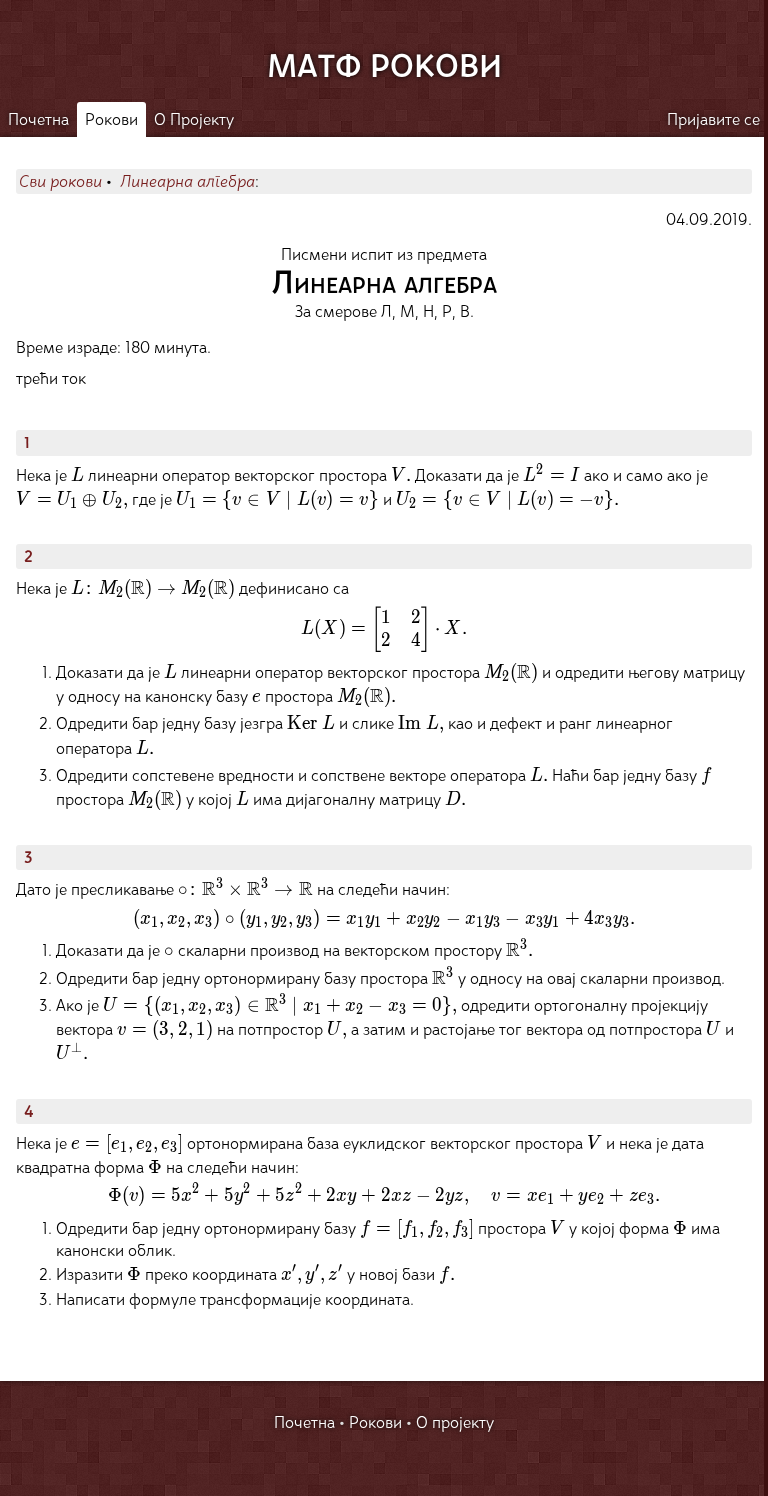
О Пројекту (194, 119)
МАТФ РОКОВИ (384, 67)
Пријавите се (713, 119)
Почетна (38, 119)
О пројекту (455, 1422)
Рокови (111, 119)
